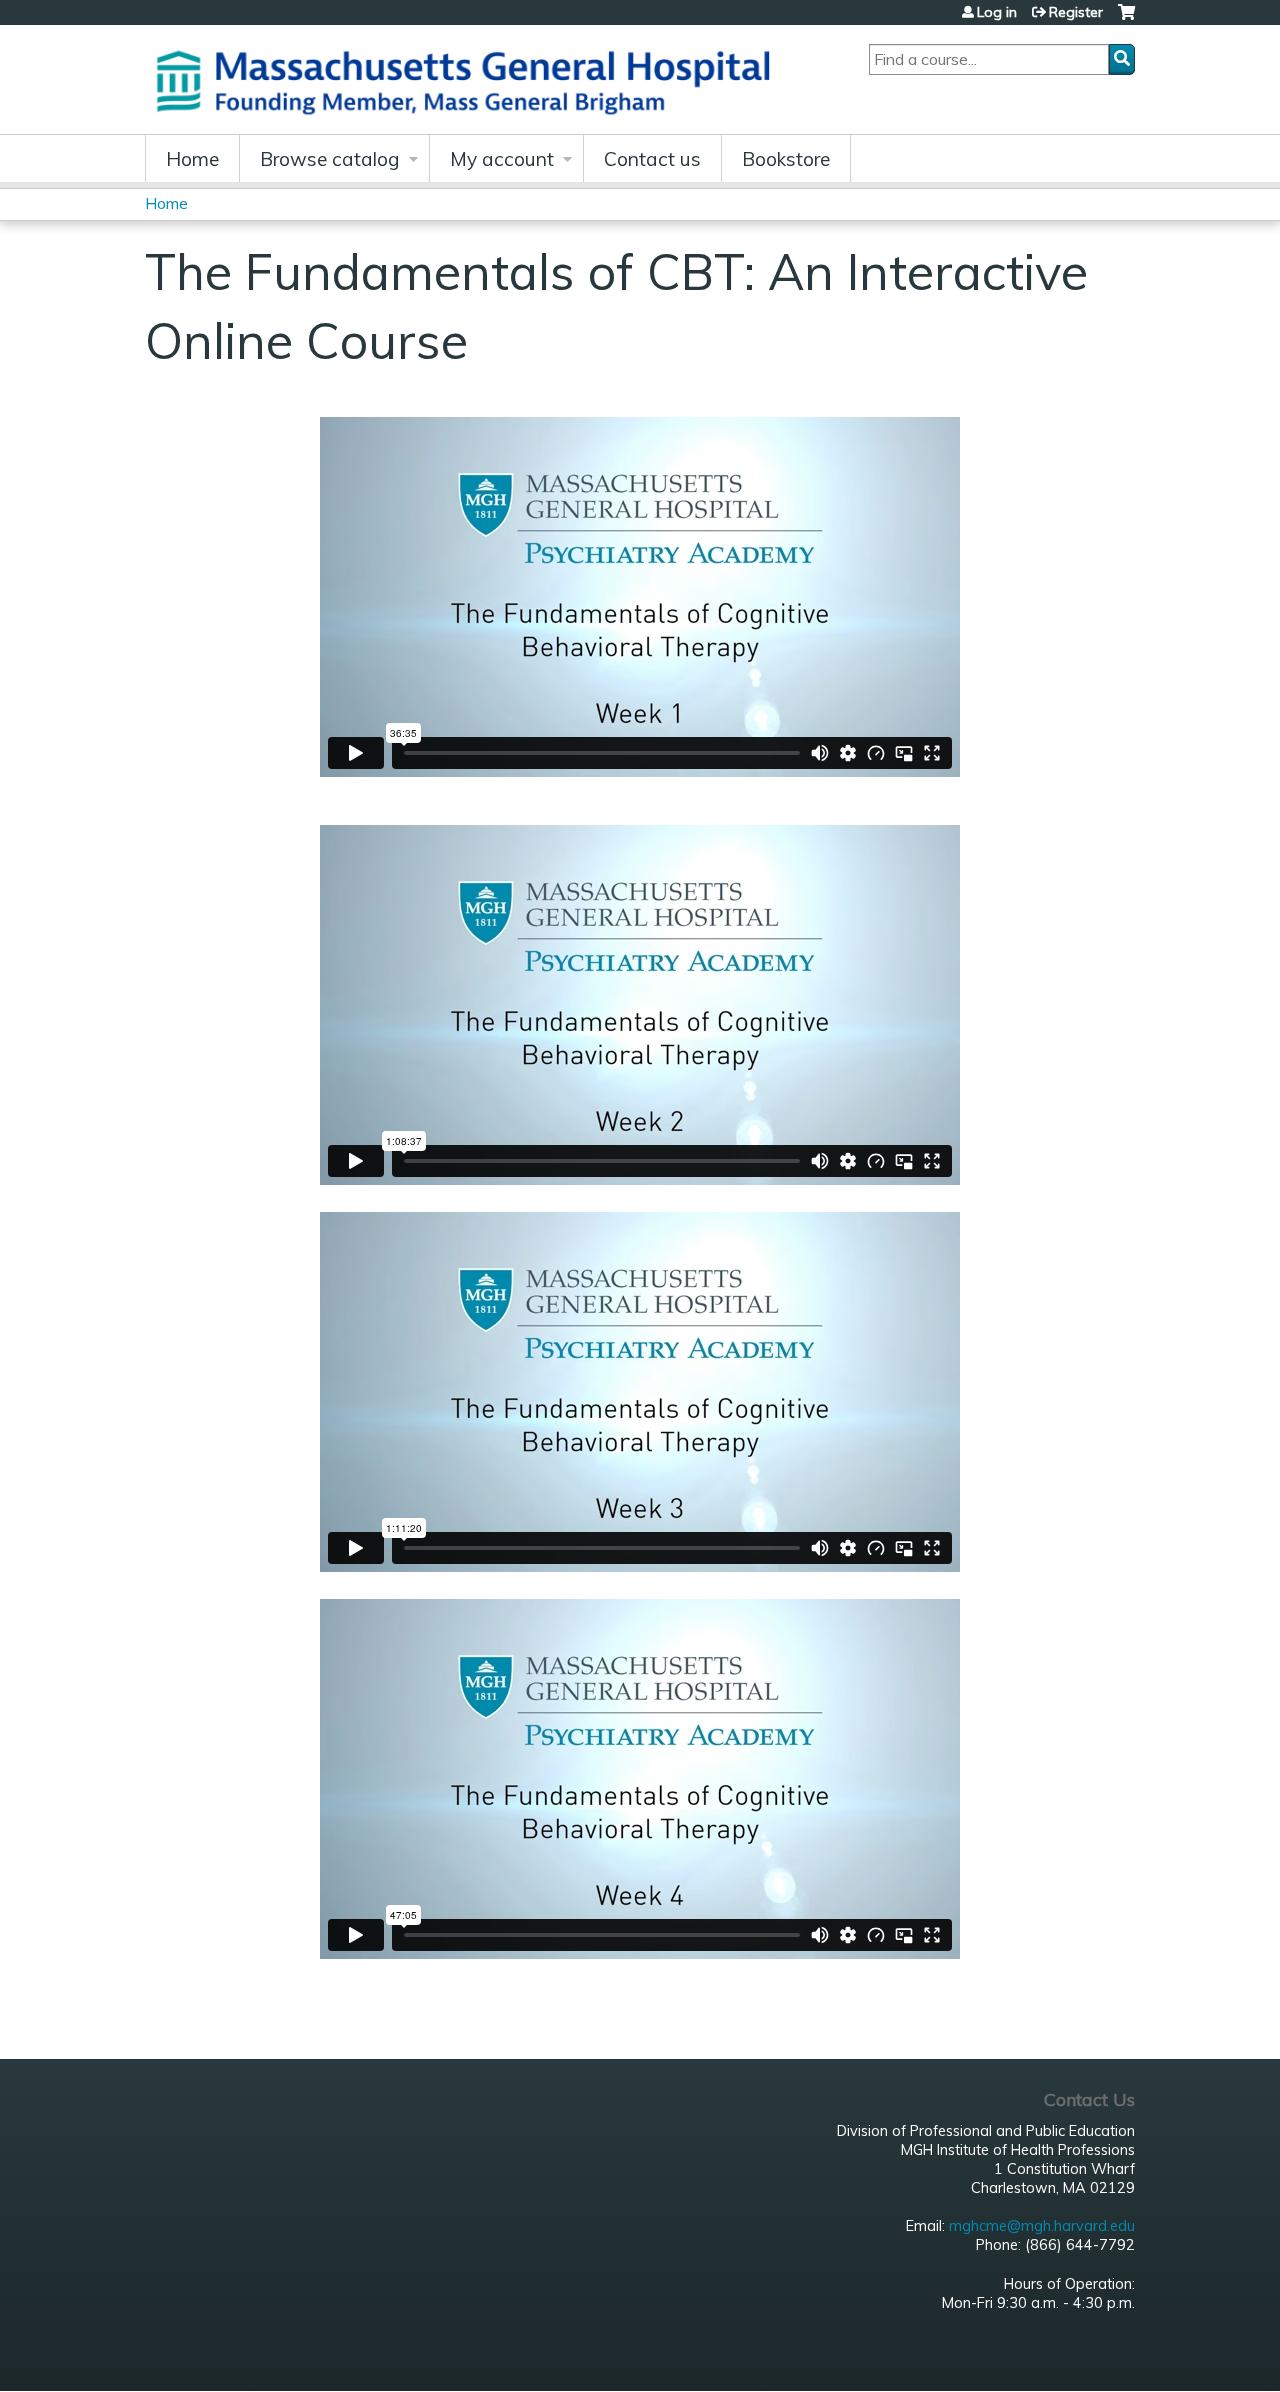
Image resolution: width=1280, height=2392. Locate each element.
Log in (997, 12)
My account (502, 159)
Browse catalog (330, 159)
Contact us (652, 159)
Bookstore (786, 159)
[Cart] (1126, 19)
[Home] (470, 79)
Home (192, 159)
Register (1076, 12)
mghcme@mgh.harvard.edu (1042, 2226)
